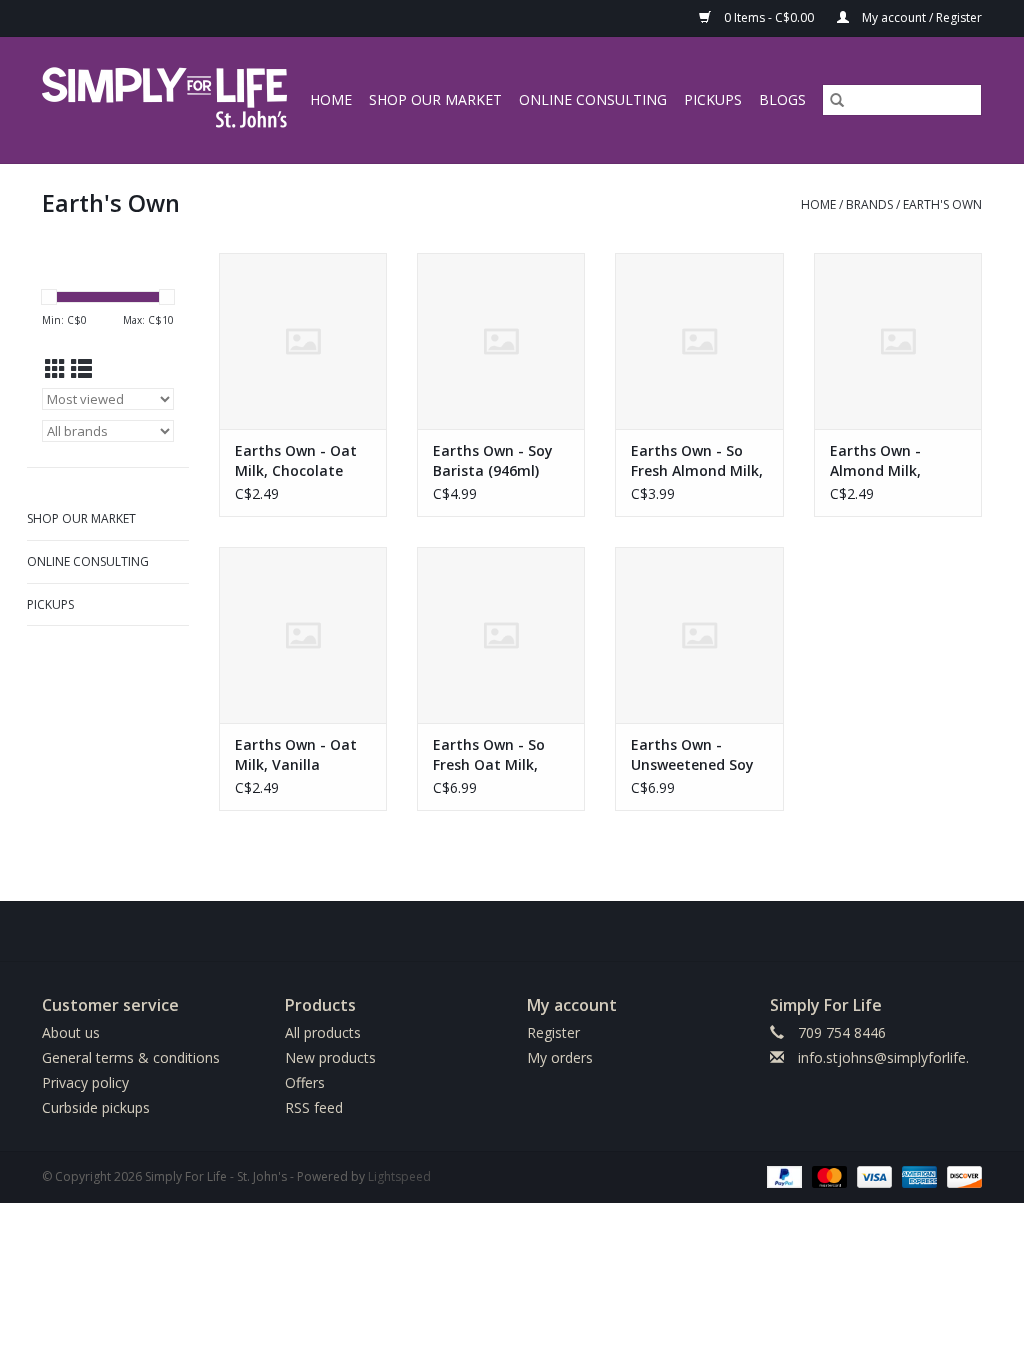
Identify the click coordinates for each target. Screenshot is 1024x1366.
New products (330, 1057)
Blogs (782, 99)
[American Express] (917, 1175)
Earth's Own (942, 204)
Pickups (713, 99)
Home (331, 99)
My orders (560, 1057)
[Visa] (872, 1175)
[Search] (837, 100)
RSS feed (314, 1107)
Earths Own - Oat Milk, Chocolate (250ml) (296, 461)
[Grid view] (55, 369)
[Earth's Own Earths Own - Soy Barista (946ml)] (501, 341)
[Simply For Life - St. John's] (167, 100)
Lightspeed (399, 1176)
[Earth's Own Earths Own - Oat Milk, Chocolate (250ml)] (303, 341)
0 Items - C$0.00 (769, 17)
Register (553, 1032)
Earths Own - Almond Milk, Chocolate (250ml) (893, 461)
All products (323, 1032)
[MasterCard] (827, 1175)
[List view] (81, 369)
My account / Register (920, 17)
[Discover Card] (961, 1175)
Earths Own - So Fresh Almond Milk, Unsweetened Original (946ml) (697, 461)
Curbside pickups (96, 1107)
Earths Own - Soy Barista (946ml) (493, 460)
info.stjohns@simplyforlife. (883, 1057)
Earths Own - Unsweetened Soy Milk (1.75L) (692, 755)
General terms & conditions (131, 1057)
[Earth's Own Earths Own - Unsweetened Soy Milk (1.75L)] (699, 635)
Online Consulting (593, 99)
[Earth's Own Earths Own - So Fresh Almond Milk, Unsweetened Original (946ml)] (699, 341)
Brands (869, 204)
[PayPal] (782, 1175)
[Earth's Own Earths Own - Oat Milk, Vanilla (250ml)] (303, 635)
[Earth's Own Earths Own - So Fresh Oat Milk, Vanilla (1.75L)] (501, 635)
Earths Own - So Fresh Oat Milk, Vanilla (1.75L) (489, 755)
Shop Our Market (435, 99)
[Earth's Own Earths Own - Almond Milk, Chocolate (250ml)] (898, 341)
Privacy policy (85, 1082)
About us (71, 1032)
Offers (305, 1082)
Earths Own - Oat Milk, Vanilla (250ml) (296, 755)
